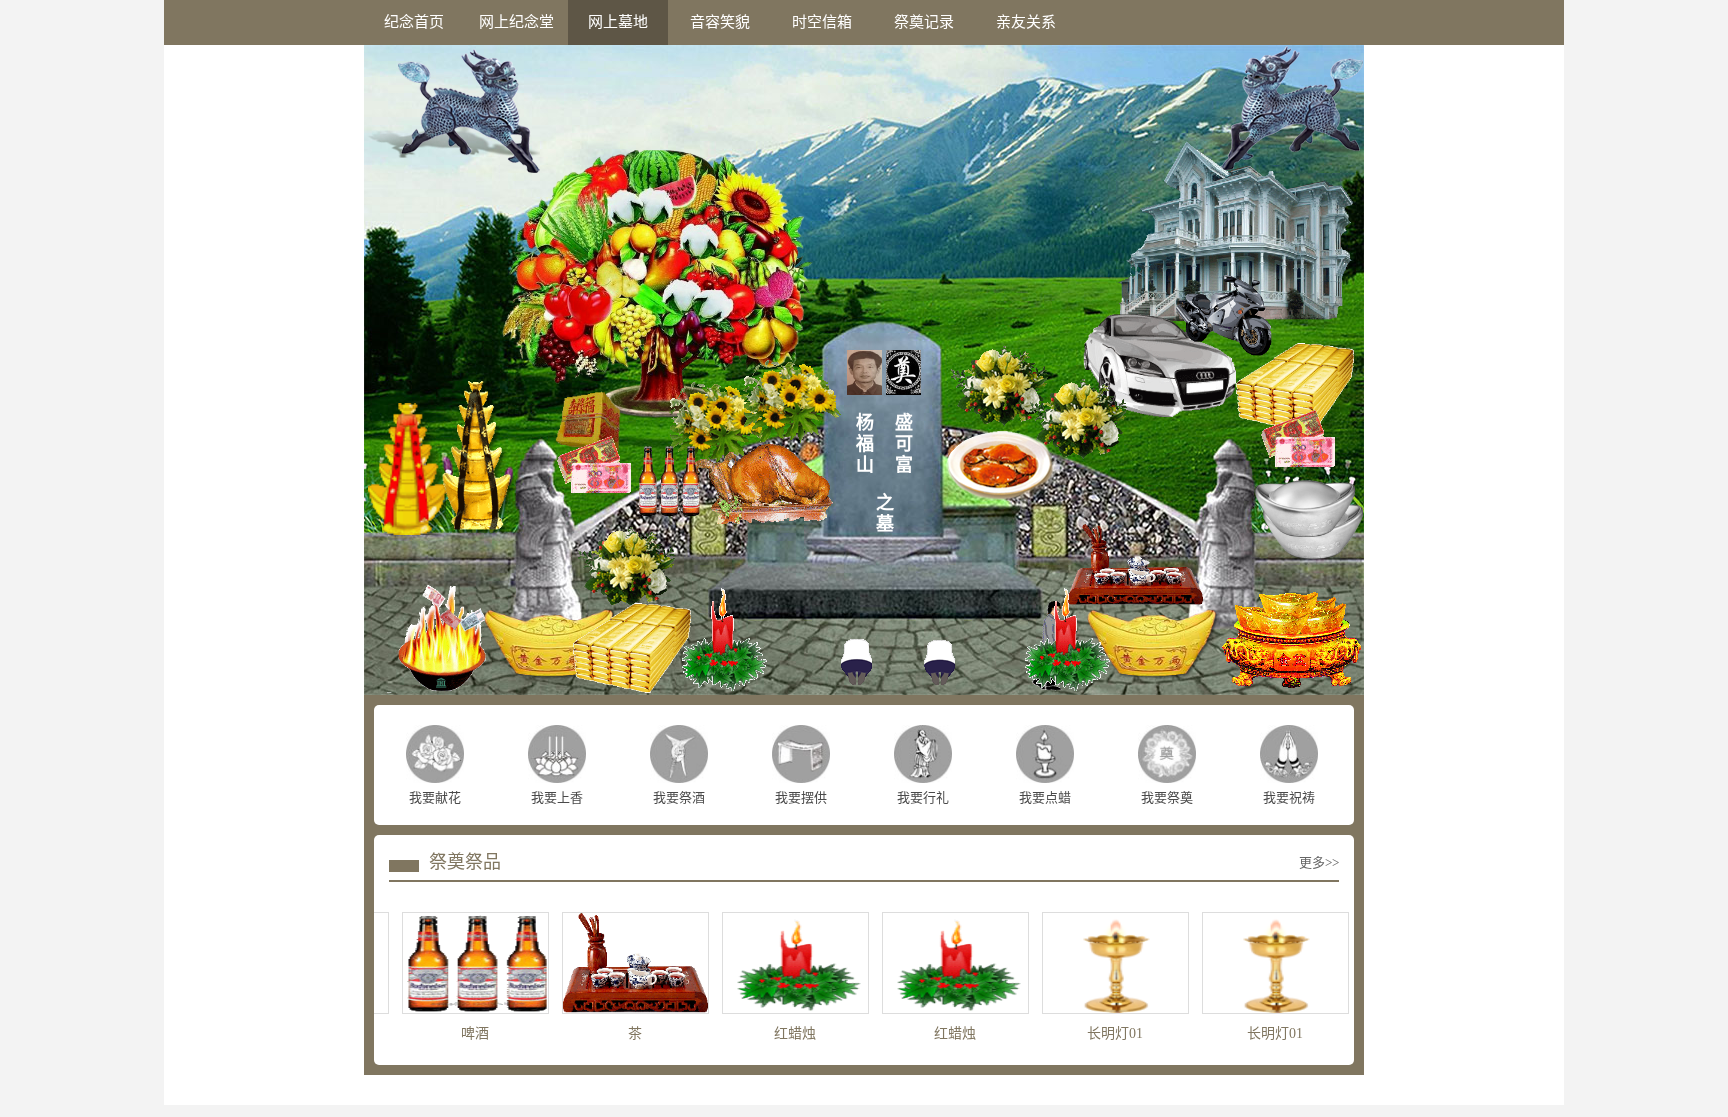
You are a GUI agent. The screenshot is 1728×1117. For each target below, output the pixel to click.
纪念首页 (414, 22)
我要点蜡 (1045, 797)
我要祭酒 (679, 797)
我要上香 (557, 797)
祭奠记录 (924, 22)
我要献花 (435, 797)
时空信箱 (822, 22)
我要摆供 (801, 797)
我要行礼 (923, 797)
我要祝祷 (1289, 797)
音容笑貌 (720, 22)
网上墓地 (618, 22)
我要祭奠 (1167, 797)
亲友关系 (1026, 22)
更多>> (1319, 862)
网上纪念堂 (516, 22)
